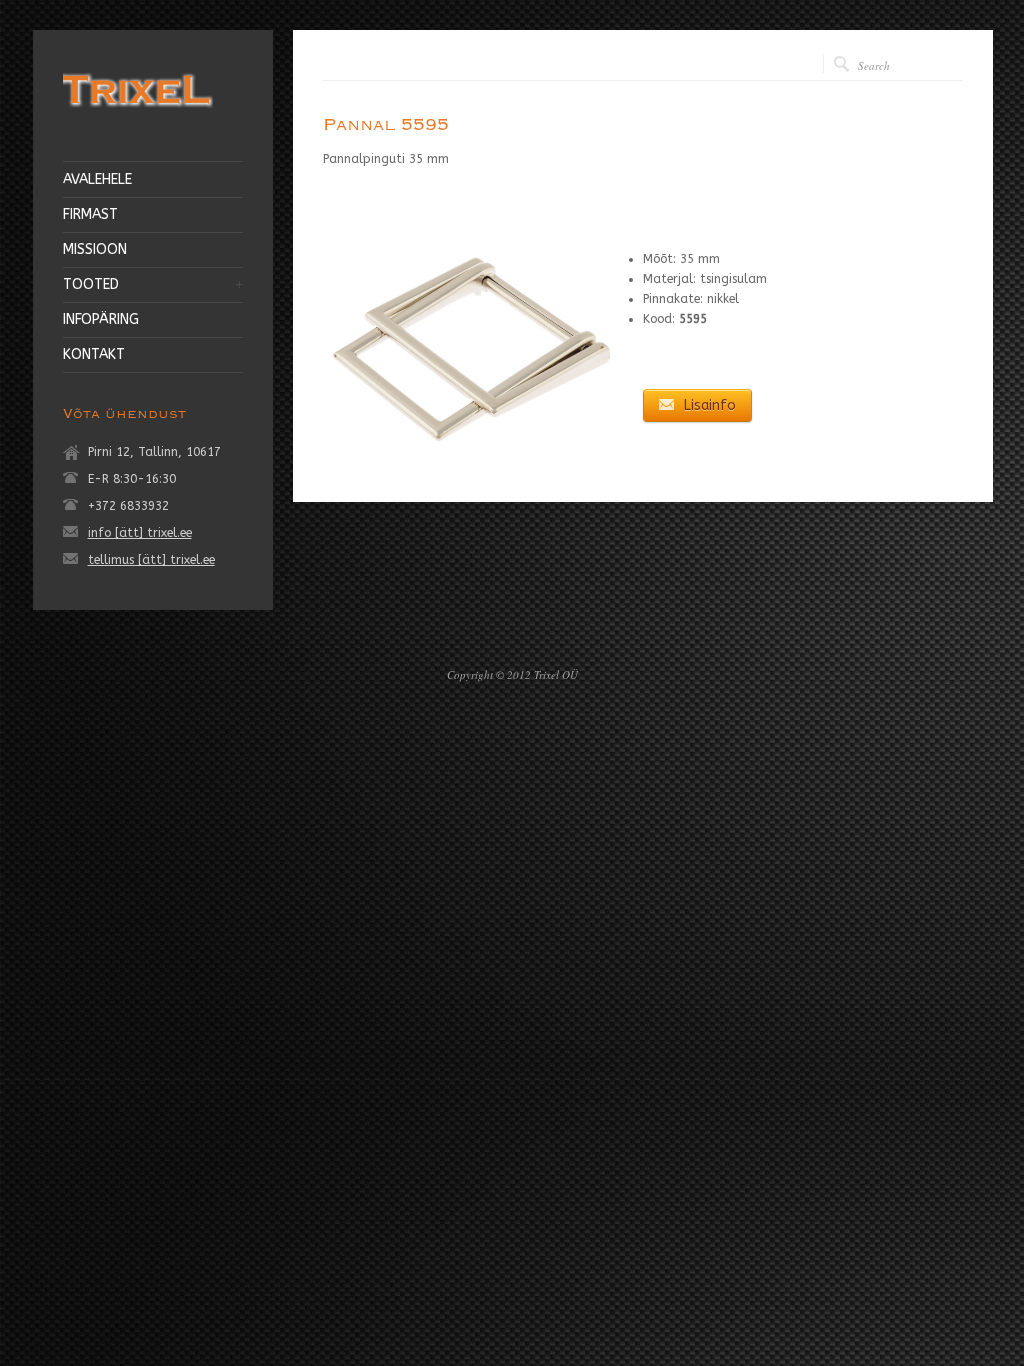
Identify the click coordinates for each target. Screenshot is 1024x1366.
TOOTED (91, 285)
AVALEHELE (97, 180)
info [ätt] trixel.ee (140, 533)
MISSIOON (95, 250)
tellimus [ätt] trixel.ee (151, 560)
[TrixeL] (138, 111)
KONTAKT (94, 355)
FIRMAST (90, 215)
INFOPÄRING (101, 320)
